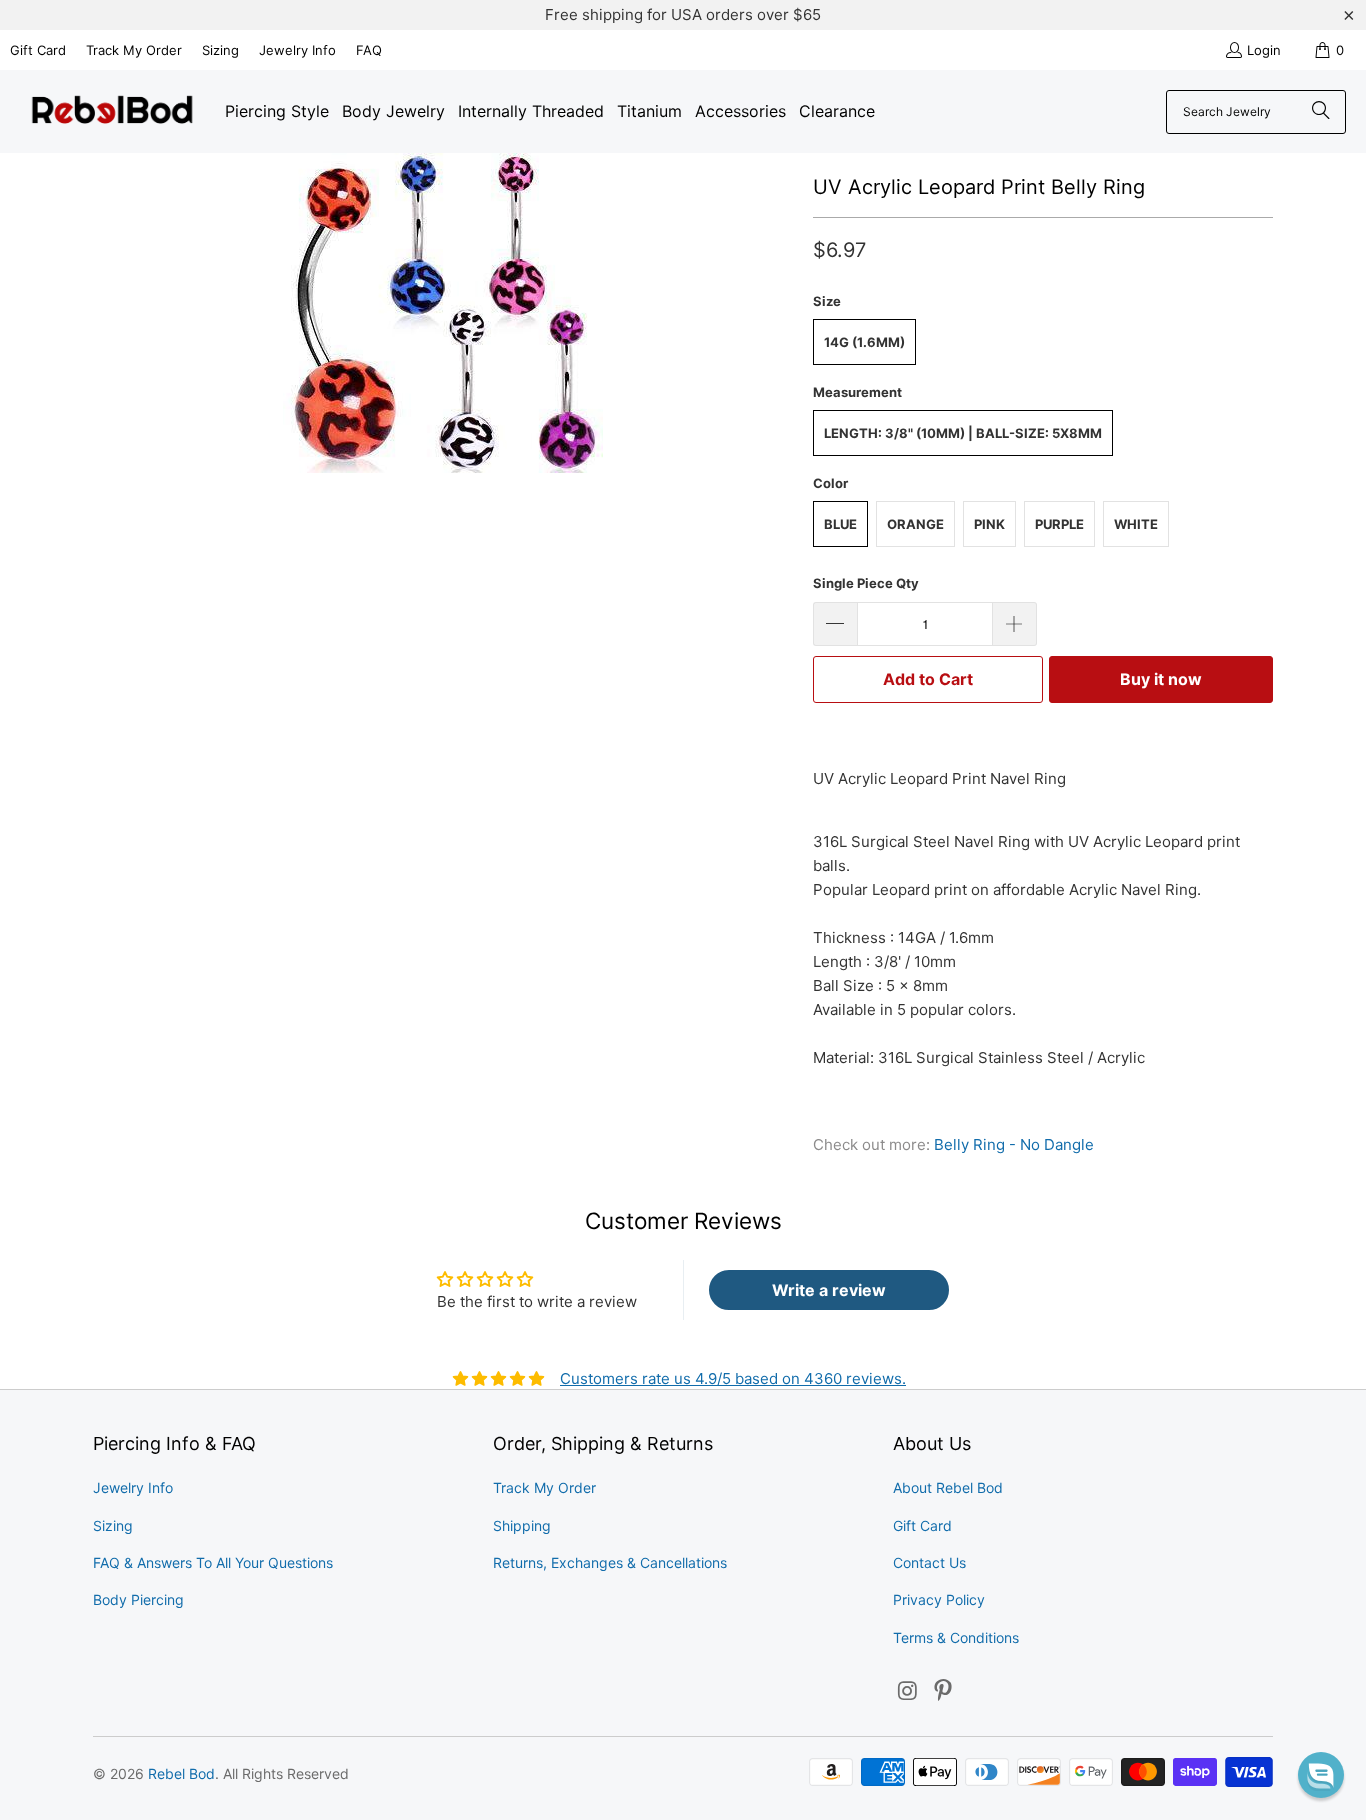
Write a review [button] (829, 1290)
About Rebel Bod (948, 1487)
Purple (1059, 524)
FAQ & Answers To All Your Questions (213, 1562)
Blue (840, 524)
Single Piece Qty (866, 583)
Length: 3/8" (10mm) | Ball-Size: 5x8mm (963, 433)
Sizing (220, 50)
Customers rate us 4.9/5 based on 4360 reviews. (733, 1378)
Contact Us (929, 1562)
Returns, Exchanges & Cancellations (610, 1562)
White (1136, 524)
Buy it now (1161, 679)
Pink (989, 524)
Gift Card (38, 50)
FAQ (369, 50)
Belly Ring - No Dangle (1014, 1144)
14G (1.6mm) (864, 342)
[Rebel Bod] (112, 111)
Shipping (522, 1525)
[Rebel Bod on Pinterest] (944, 1691)
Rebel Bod (181, 1773)
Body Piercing (138, 1599)
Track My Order (134, 50)
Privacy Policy (939, 1599)
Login (1264, 50)
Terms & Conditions (956, 1637)
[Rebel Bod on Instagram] (908, 1691)
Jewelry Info (297, 50)
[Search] (1321, 112)
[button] (1321, 1775)
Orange (915, 524)
